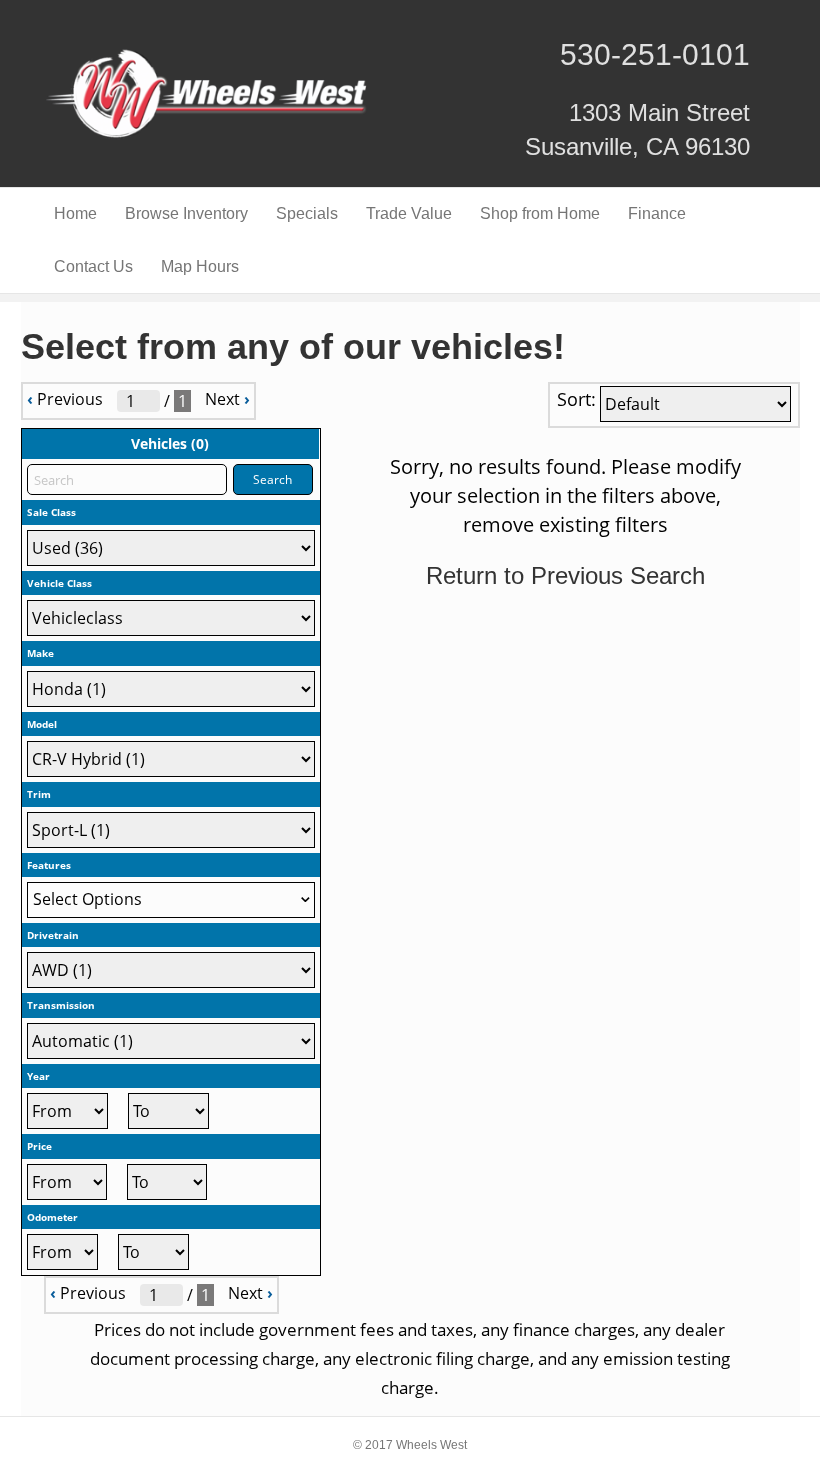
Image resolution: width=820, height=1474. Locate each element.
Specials (307, 213)
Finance (657, 213)
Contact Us (93, 266)
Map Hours (200, 266)
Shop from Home (540, 213)
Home (75, 213)
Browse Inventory (186, 213)
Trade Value (409, 213)
